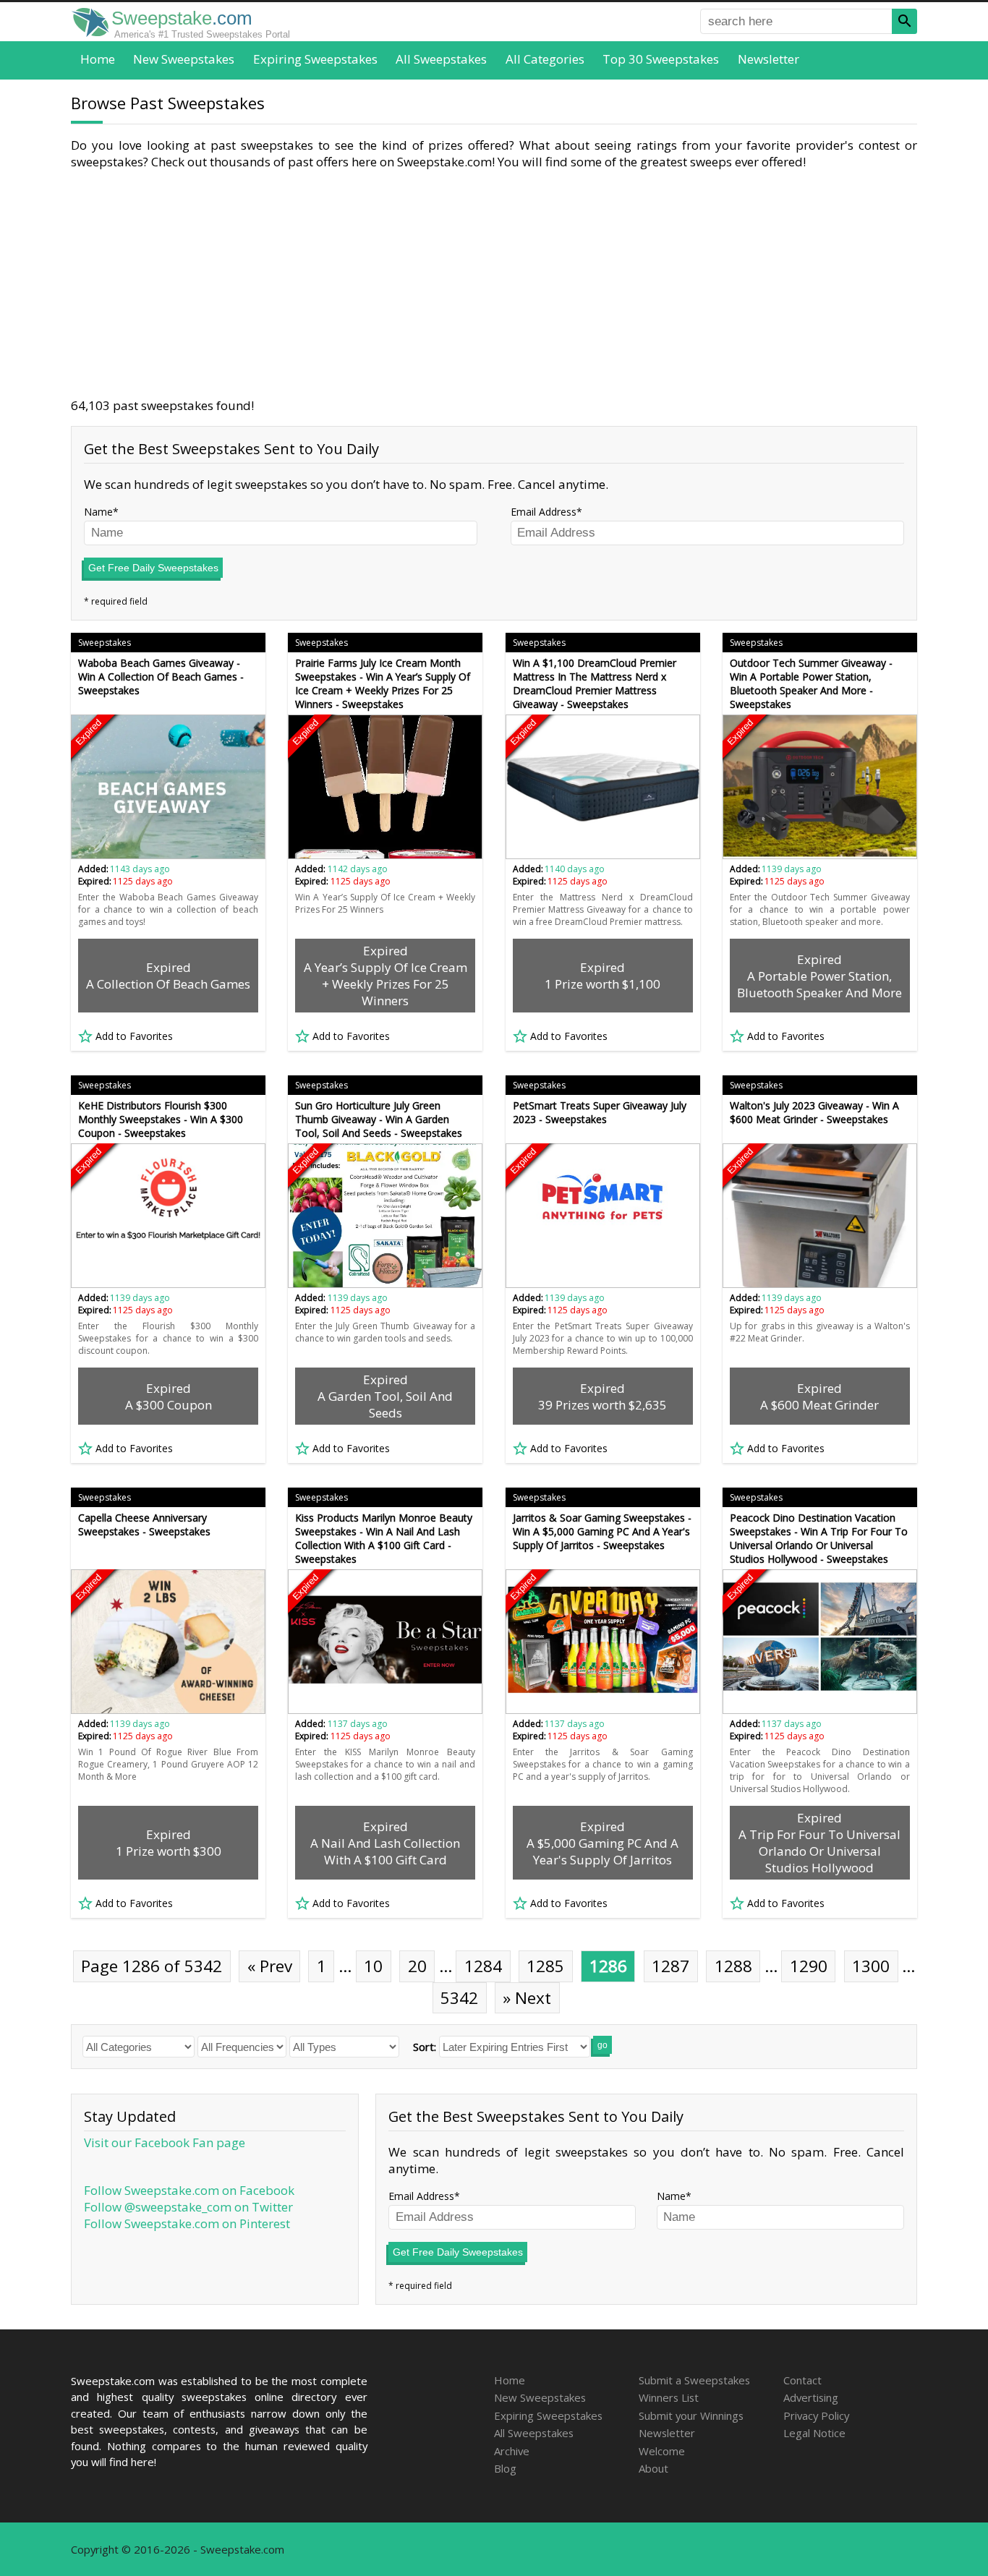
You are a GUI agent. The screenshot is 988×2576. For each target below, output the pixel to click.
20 (417, 1966)
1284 (483, 1966)
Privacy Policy (816, 2415)
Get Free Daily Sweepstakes (153, 568)
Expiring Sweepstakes (315, 59)
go (602, 2045)
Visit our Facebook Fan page (165, 2142)
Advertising (811, 2397)
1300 (871, 1966)
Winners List (669, 2397)
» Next (527, 1998)
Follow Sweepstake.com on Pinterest (187, 2223)
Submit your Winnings (691, 2415)
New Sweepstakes (184, 59)
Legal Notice (814, 2433)
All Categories (545, 59)
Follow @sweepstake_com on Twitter (188, 2207)
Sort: (425, 2047)
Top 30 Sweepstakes (661, 59)
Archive (512, 2451)
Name (98, 512)
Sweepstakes (105, 643)
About (653, 2468)
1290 (809, 1966)
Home (98, 59)
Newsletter (768, 59)
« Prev (270, 1966)
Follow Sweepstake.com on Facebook (189, 2190)
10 (373, 1966)
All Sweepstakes (441, 59)
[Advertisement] (494, 283)
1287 (670, 1966)
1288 (733, 1966)
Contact (802, 2380)
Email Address (544, 512)
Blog (505, 2468)
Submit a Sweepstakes (694, 2380)
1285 (545, 1966)
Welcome (662, 2451)
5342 (459, 1998)
